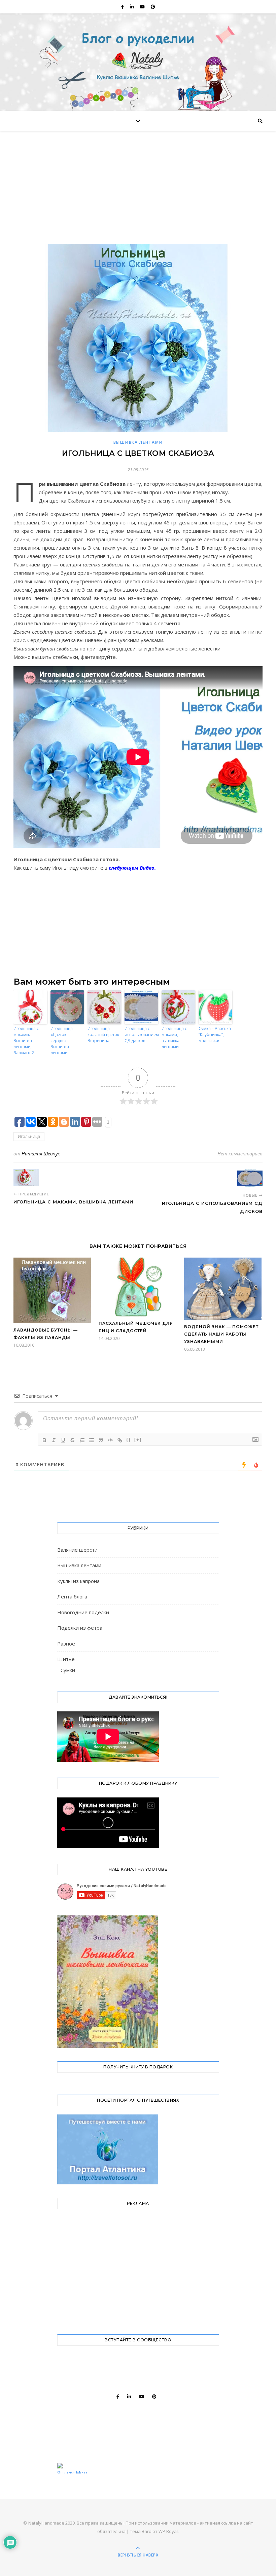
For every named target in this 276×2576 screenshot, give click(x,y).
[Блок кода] (110, 1440)
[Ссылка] (120, 1440)
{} (129, 1440)
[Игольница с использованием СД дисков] (250, 1178)
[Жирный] (44, 1440)
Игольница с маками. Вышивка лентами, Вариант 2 (26, 1041)
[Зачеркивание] (73, 1440)
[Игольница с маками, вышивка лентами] (26, 1178)
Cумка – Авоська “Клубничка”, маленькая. (215, 1035)
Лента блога (72, 1596)
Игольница (29, 1136)
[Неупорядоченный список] (92, 1440)
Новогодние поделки (83, 1612)
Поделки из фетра (80, 1628)
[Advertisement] (138, 194)
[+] (138, 1440)
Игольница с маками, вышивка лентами (174, 1038)
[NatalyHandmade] (138, 61)
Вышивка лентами (138, 442)
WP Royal (168, 2531)
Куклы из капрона (78, 1581)
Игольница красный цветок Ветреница (103, 1035)
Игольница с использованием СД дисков (141, 1035)
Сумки (68, 1670)
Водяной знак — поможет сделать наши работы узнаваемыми (221, 1334)
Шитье (66, 1659)
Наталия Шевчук (41, 1154)
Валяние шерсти (77, 1550)
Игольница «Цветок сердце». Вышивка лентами (62, 1041)
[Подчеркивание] (63, 1440)
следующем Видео (132, 868)
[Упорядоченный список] (82, 1440)
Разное (66, 1643)
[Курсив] (54, 1440)
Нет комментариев (240, 1154)
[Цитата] (101, 1440)
